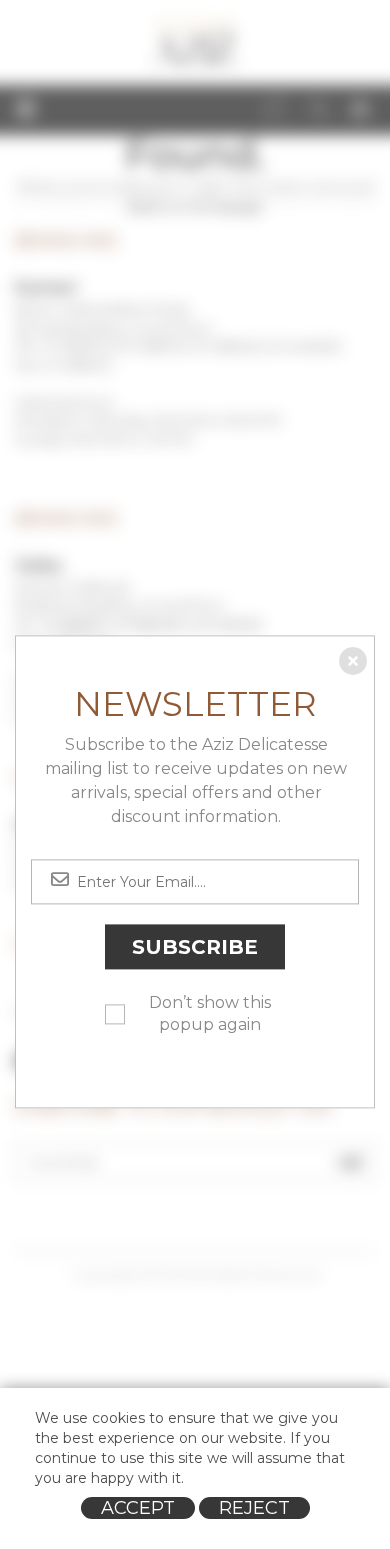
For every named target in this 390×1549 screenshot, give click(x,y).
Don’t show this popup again (210, 1014)
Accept (138, 1508)
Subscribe (195, 947)
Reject (254, 1508)
